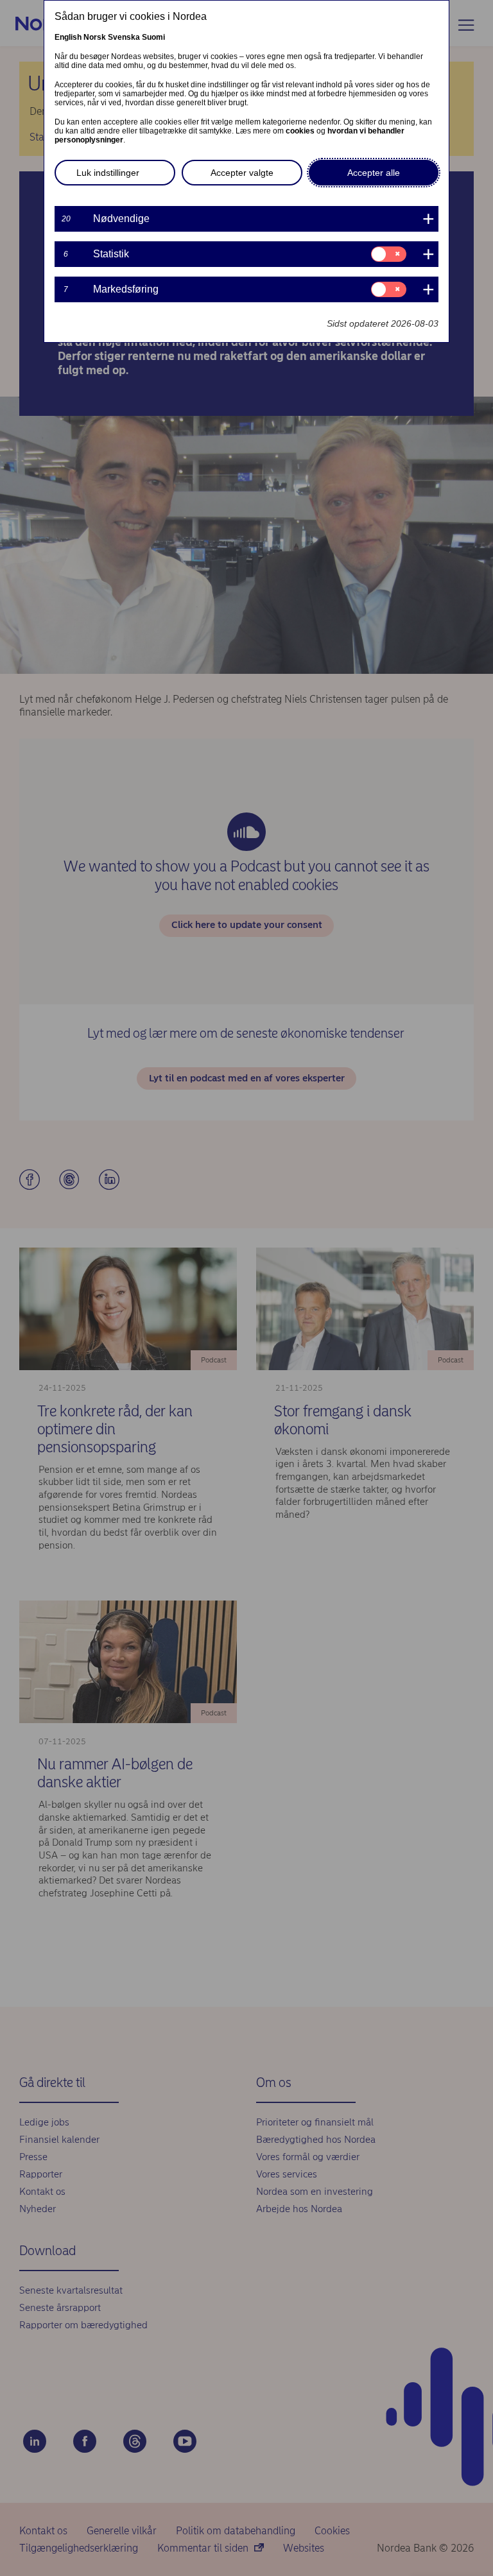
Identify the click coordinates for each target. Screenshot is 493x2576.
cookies (300, 131)
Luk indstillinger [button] (108, 173)
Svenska (124, 37)
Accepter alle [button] (374, 173)
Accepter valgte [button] (242, 173)
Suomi (153, 37)
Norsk (95, 37)
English (68, 37)
